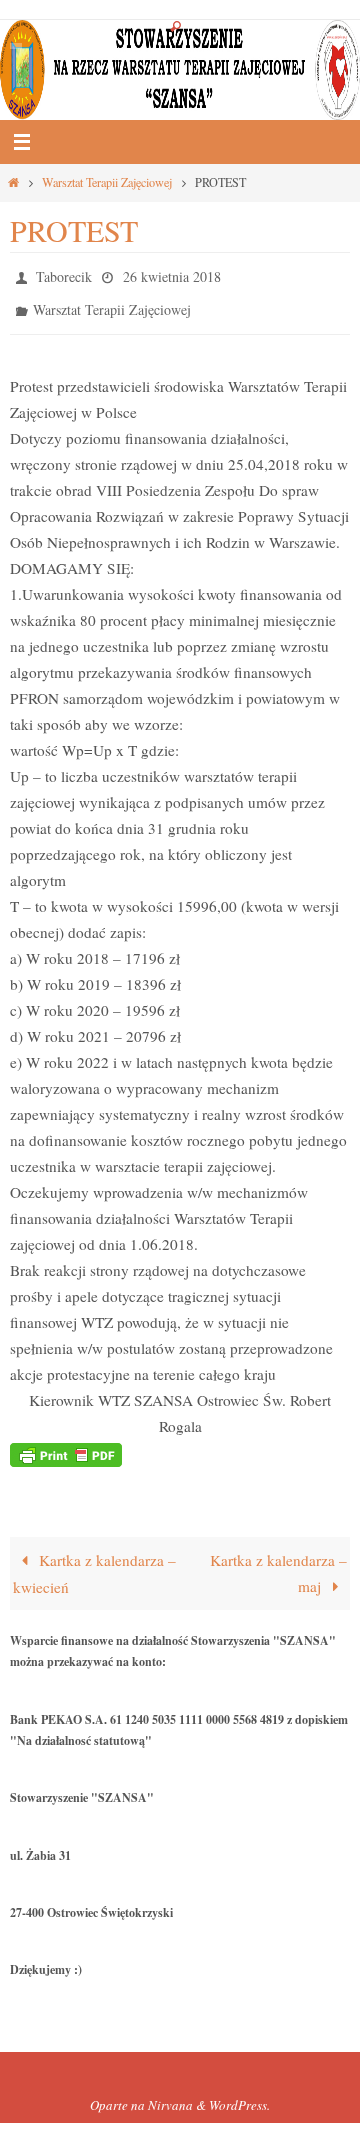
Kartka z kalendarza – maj (278, 1564)
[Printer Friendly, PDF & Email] (66, 1443)
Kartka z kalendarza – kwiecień (94, 1564)
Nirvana (170, 2096)
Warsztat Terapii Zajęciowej (107, 182)
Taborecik (64, 274)
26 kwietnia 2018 (172, 274)
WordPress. (239, 2096)
